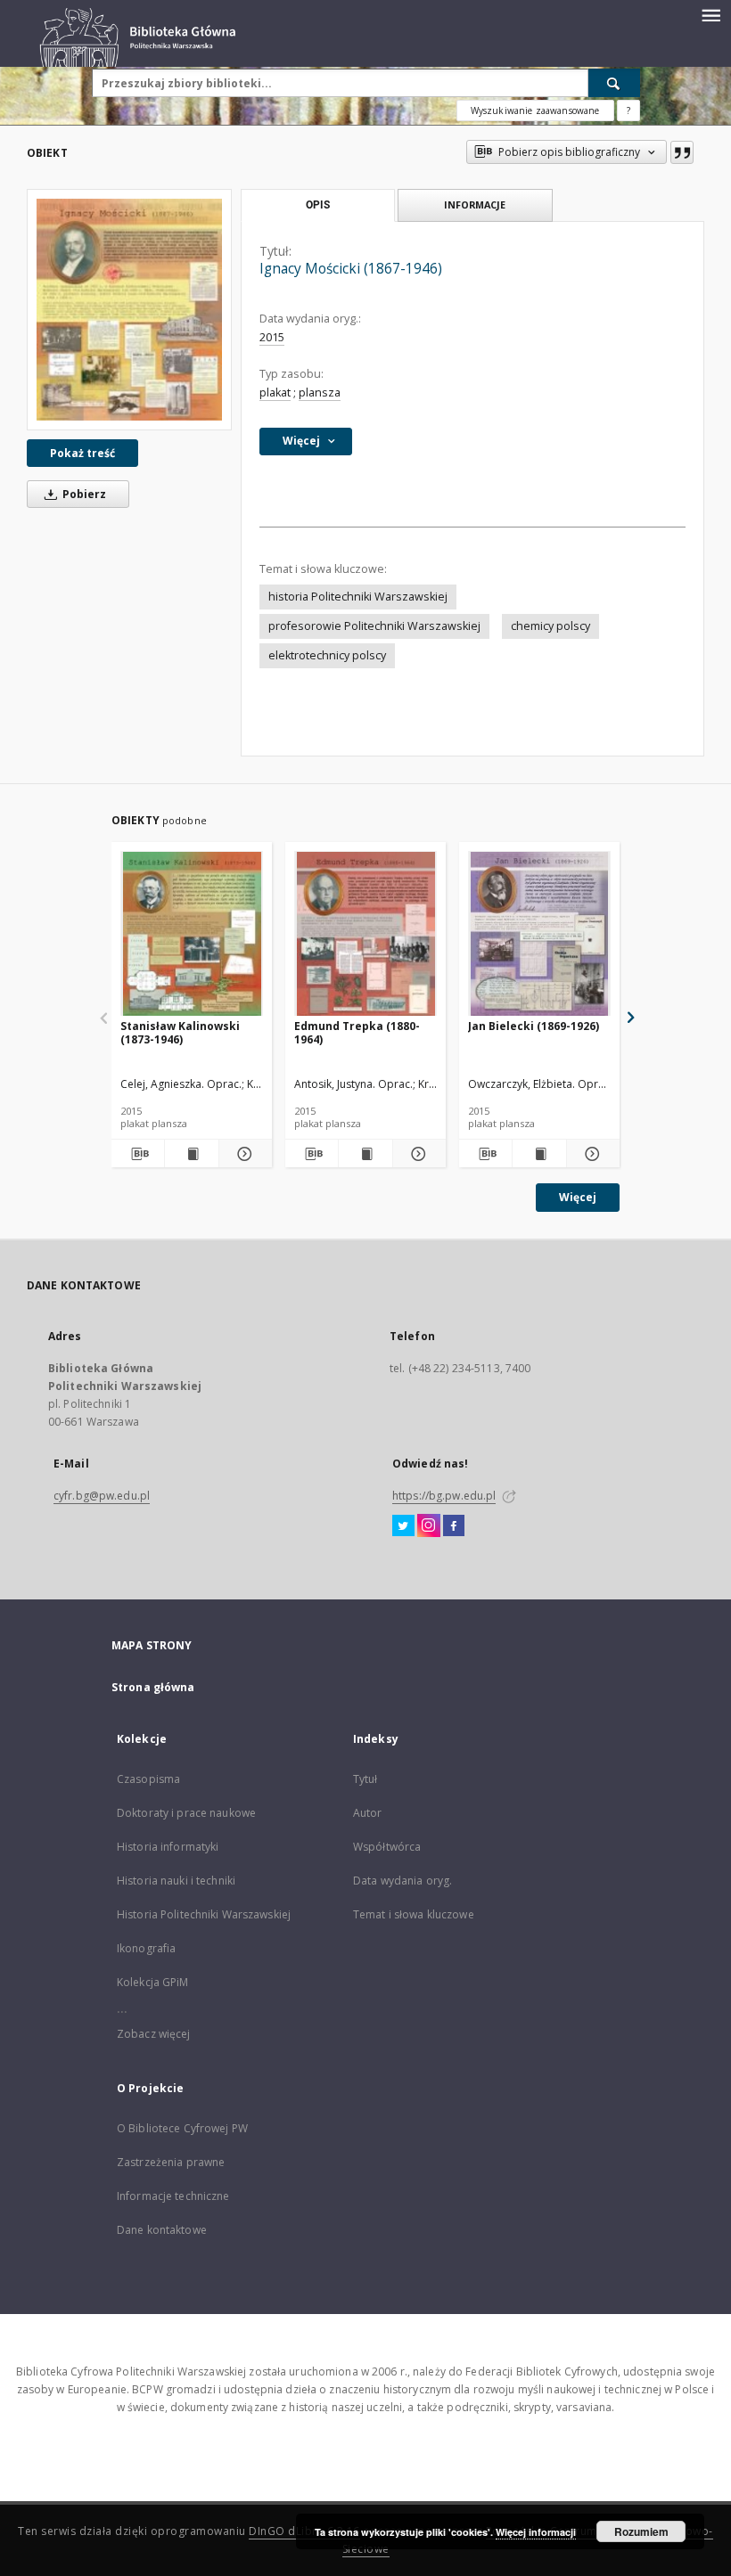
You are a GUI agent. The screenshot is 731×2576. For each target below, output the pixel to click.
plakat (275, 393)
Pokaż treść (82, 453)
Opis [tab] (318, 205)
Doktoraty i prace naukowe (186, 1813)
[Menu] (710, 14)
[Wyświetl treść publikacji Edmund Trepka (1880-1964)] (365, 1154)
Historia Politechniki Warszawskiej (204, 1914)
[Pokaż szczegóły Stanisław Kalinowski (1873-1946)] (243, 1154)
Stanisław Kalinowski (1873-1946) (180, 1032)
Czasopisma (148, 1779)
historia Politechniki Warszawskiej (358, 597)
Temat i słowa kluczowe (414, 1914)
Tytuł (365, 1779)
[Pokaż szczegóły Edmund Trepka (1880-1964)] (417, 1154)
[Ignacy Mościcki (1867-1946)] (129, 310)
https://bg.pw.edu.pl (444, 1496)
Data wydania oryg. (402, 1881)
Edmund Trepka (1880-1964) (357, 1032)
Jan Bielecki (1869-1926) (534, 1026)
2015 (272, 337)
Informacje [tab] (475, 204)
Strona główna (153, 1687)
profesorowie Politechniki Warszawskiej (374, 626)
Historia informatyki (168, 1847)
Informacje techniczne (173, 2196)
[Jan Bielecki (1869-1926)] (539, 934)
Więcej (578, 1197)
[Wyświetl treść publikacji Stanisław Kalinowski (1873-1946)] (191, 1154)
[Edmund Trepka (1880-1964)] (365, 934)
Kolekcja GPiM (153, 1982)
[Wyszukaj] (614, 83)
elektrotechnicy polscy (327, 655)
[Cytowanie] (682, 152)
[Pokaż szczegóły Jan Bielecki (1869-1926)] (591, 1154)
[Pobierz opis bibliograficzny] (138, 1154)
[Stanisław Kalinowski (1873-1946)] (192, 934)
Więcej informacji (536, 2532)
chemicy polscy (550, 626)
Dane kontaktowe (162, 2230)
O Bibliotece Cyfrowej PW (182, 2128)
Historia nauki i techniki (176, 1881)
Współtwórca (387, 1847)
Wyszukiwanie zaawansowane (535, 110)
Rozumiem (641, 2531)
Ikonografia (146, 1948)
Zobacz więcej (154, 2034)
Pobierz (83, 494)
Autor (368, 1813)
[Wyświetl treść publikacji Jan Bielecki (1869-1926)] (539, 1154)
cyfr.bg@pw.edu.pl (102, 1496)
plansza (320, 393)
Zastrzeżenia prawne (171, 2162)
